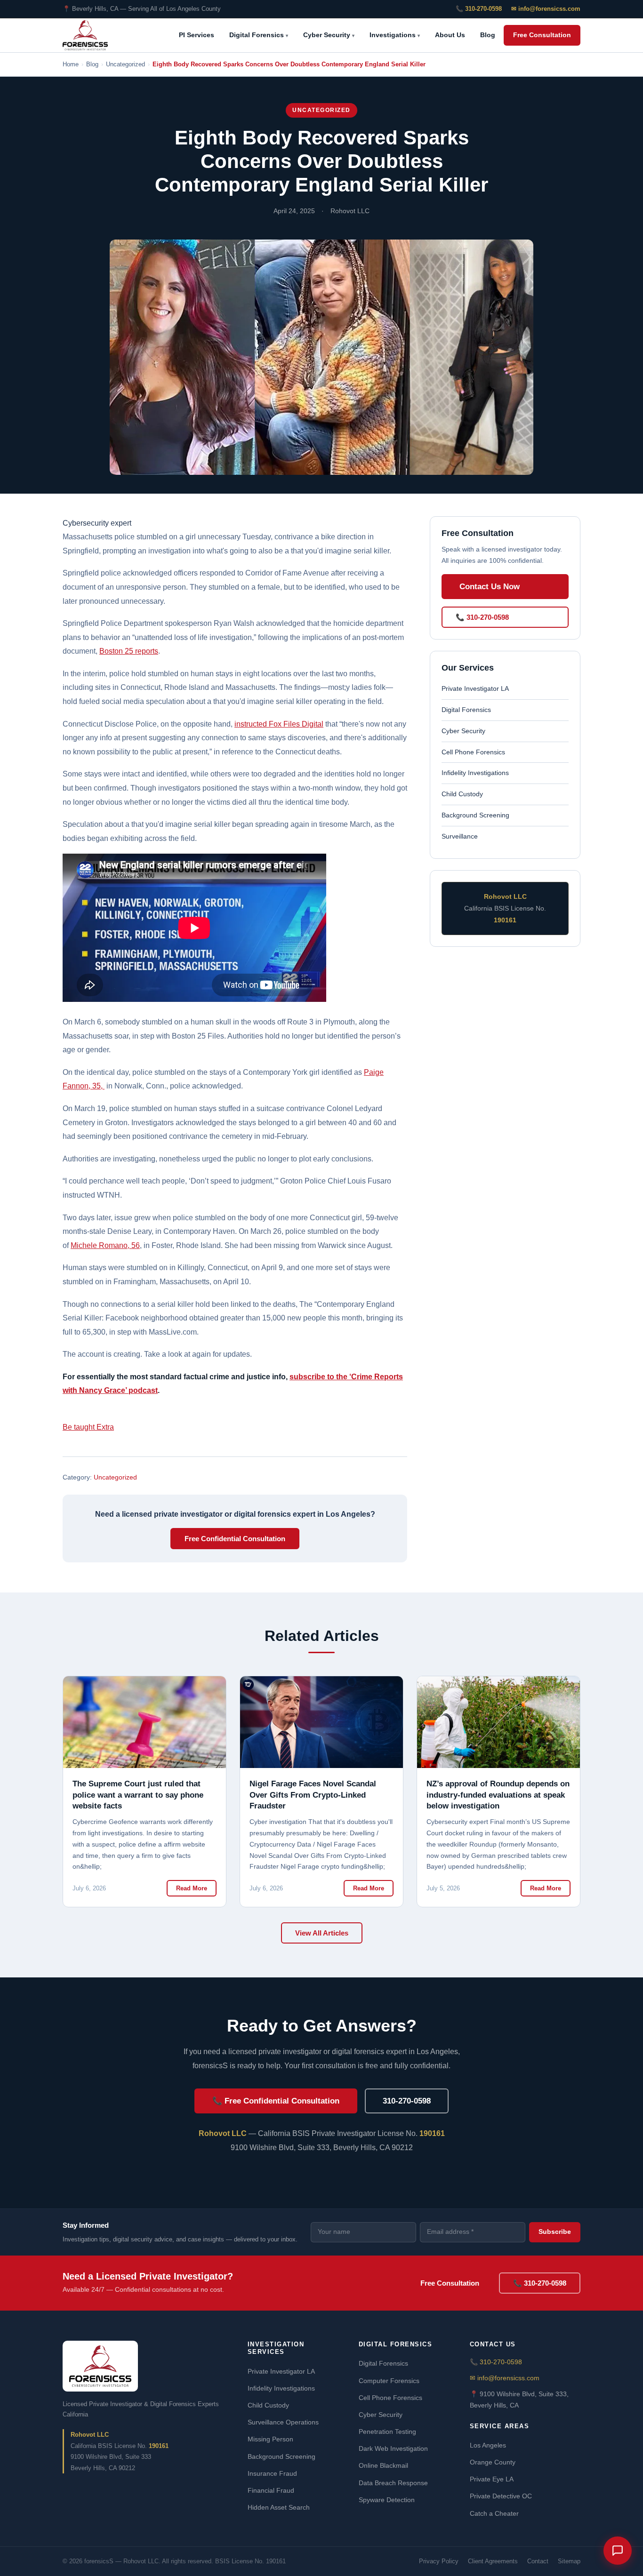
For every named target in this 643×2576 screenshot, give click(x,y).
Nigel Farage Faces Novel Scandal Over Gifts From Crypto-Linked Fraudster (313, 1795)
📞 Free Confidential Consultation (276, 2101)
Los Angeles (488, 2445)
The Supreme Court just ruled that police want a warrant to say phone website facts (138, 1795)
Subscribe (555, 2232)
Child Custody (462, 794)
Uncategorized (321, 110)
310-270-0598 (407, 2101)
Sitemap (569, 2561)
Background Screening (475, 815)
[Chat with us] (618, 2551)
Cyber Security (329, 35)
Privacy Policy (439, 2561)
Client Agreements (493, 2561)
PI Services (197, 35)
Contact (538, 2561)
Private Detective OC (501, 2496)
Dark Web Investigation (393, 2448)
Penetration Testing (387, 2432)
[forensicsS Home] (85, 35)
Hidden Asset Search (279, 2507)
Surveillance (460, 836)
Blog (488, 35)
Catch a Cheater (494, 2513)
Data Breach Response (393, 2483)
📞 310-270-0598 (479, 9)
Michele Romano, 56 (105, 1245)
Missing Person (270, 2439)
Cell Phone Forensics (473, 752)
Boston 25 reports (129, 651)
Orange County (493, 2462)
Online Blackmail (383, 2465)
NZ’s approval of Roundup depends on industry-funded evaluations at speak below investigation (498, 1795)
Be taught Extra (88, 1427)
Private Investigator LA (475, 688)
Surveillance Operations (283, 2422)
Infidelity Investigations (475, 773)
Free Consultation (542, 35)
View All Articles (322, 1933)
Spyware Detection (387, 2500)
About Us (450, 35)
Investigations (395, 35)
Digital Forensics (259, 35)
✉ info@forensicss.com (546, 9)
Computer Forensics (389, 2381)
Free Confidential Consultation (235, 1539)
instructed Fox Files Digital (279, 724)
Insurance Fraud (272, 2473)
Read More (192, 1888)
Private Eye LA (492, 2479)
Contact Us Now (490, 587)
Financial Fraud (271, 2490)
